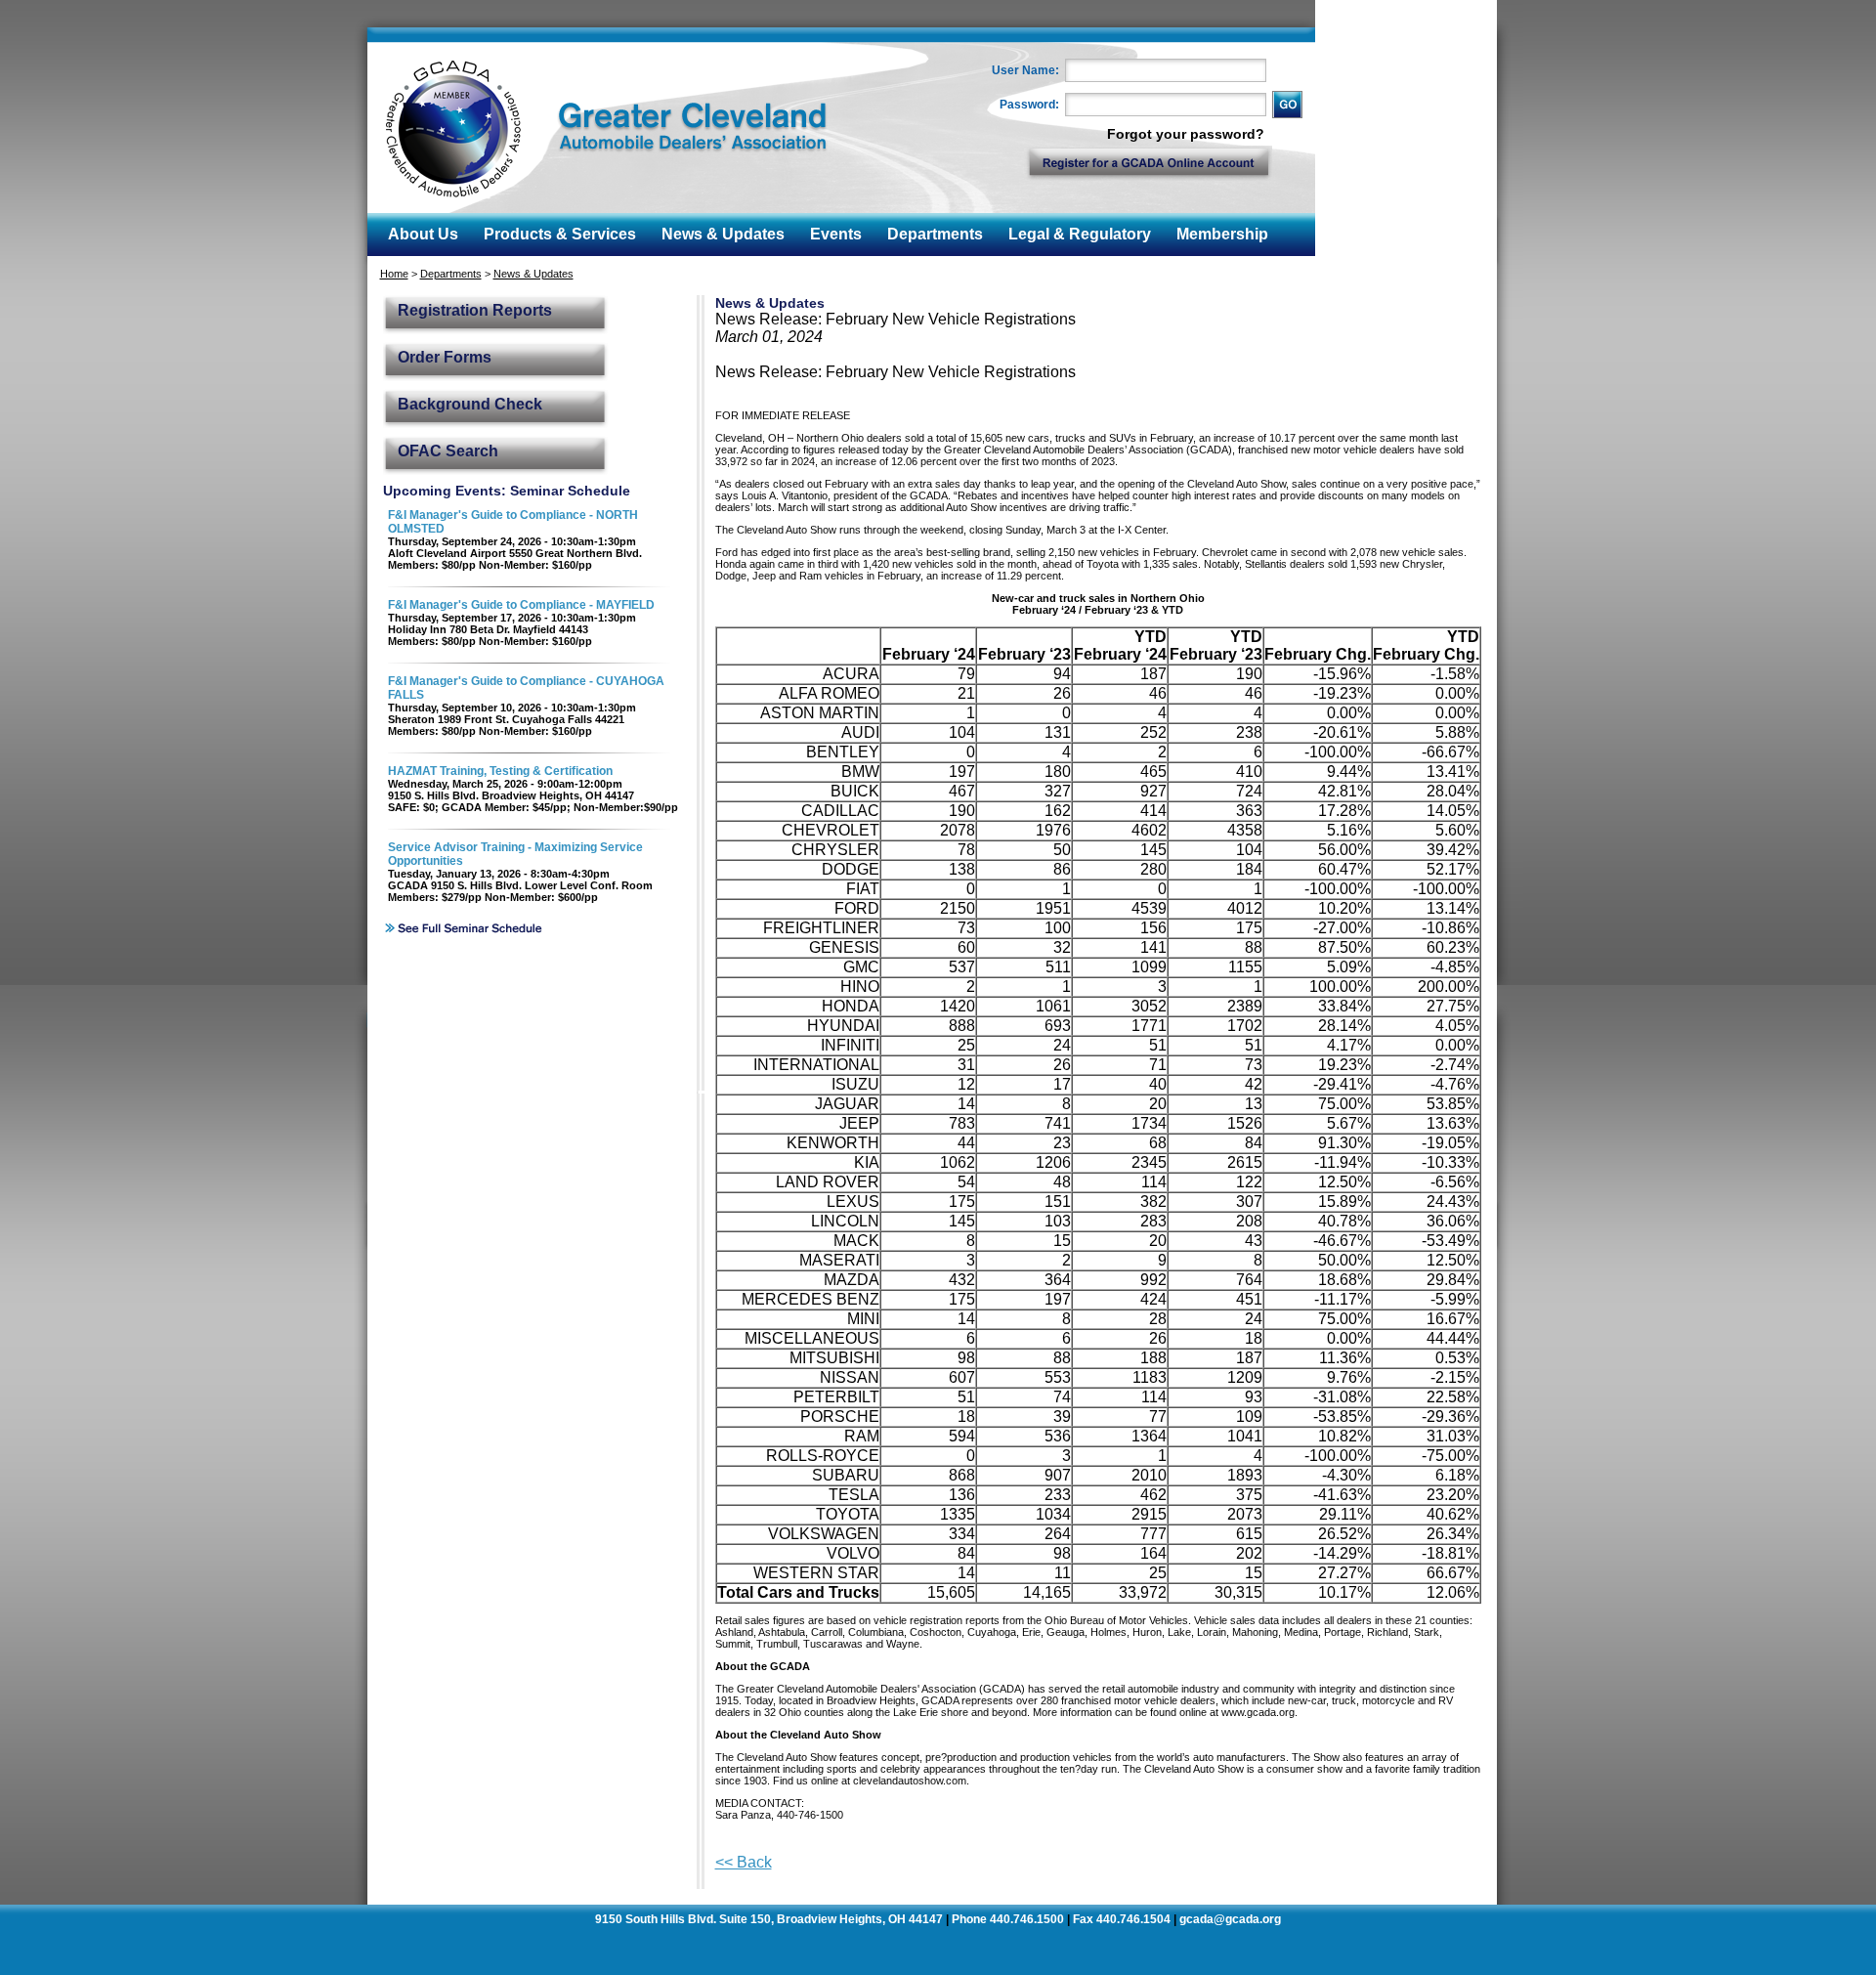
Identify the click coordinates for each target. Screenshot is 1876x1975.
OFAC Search (448, 451)
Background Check (470, 404)
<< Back (744, 1862)
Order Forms (445, 357)
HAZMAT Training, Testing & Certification (500, 771)
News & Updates (533, 274)
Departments (451, 274)
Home (394, 274)
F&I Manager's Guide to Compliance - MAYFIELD (521, 605)
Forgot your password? (1186, 134)
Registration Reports (475, 310)
